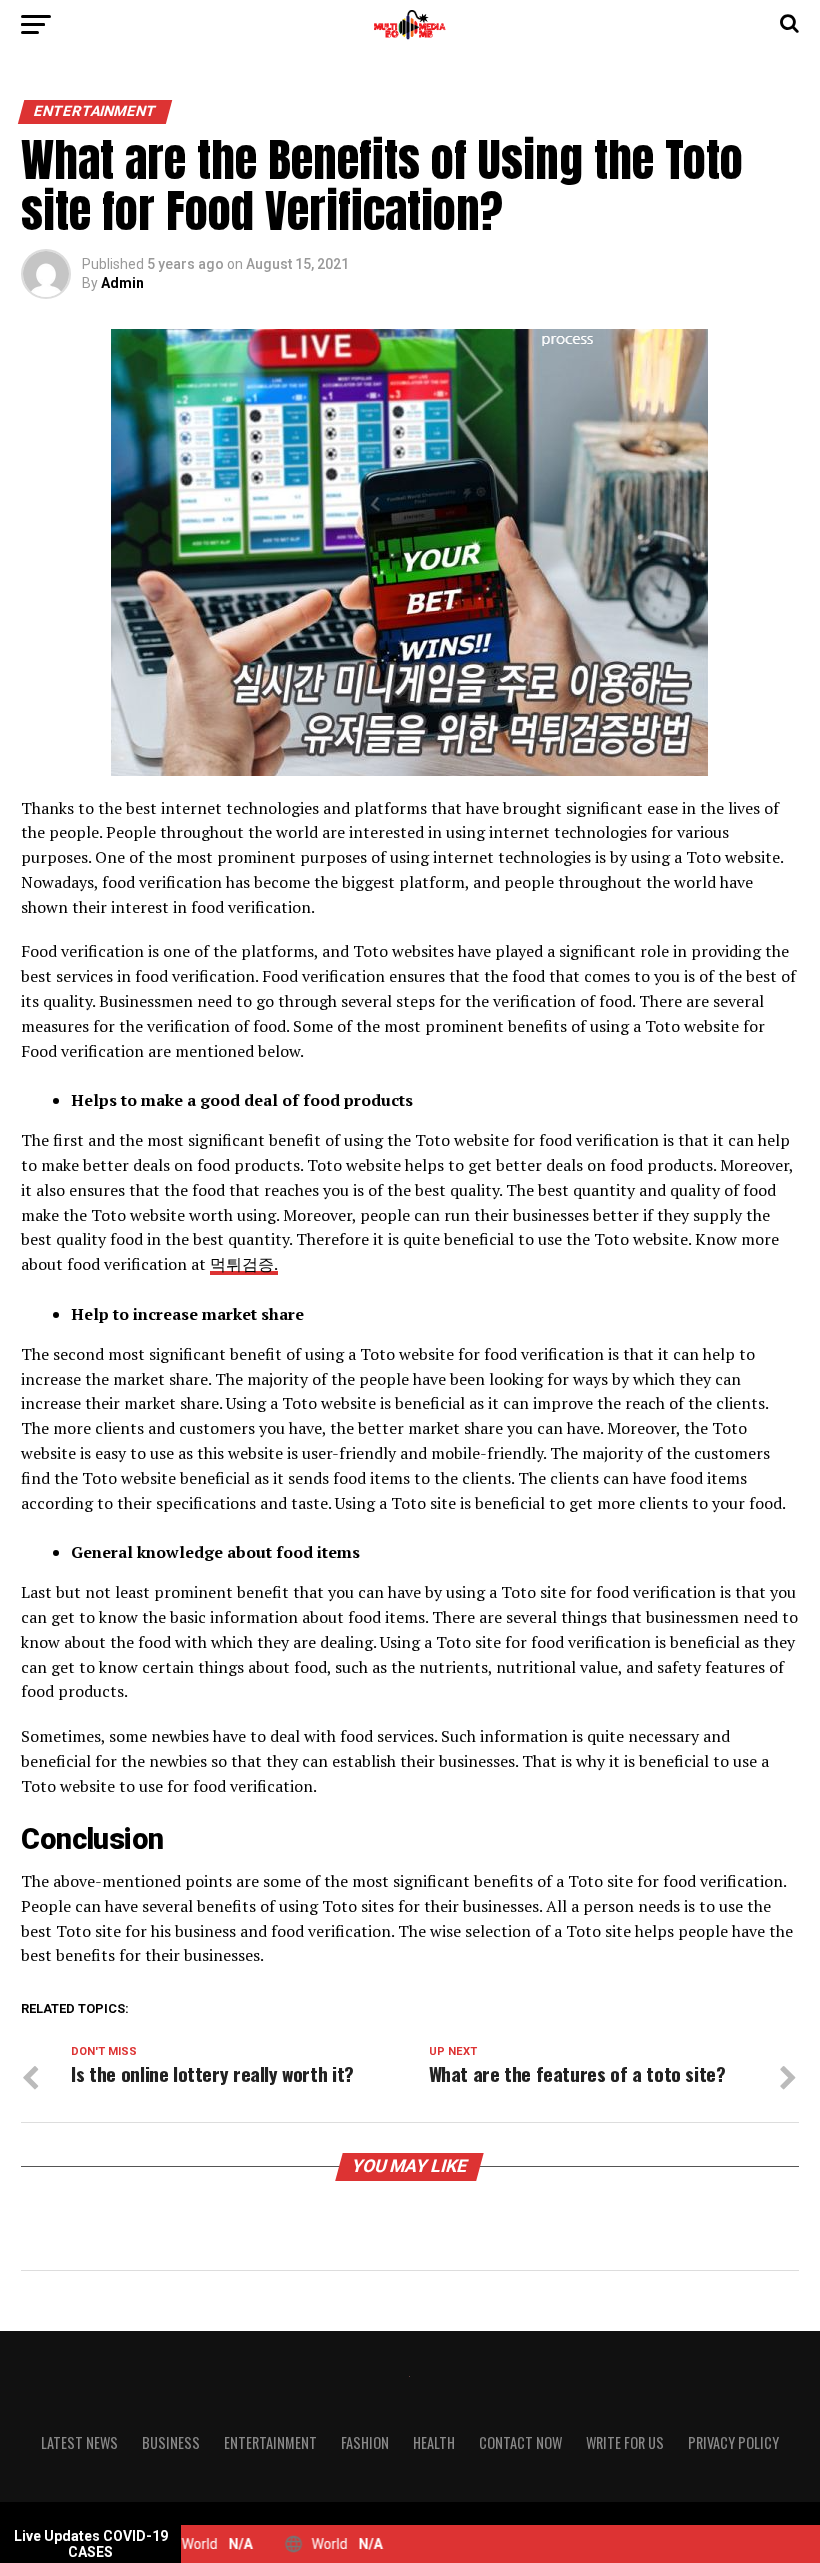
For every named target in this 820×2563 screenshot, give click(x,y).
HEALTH (434, 2442)
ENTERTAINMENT (270, 2442)
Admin (122, 283)
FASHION (365, 2442)
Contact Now (520, 2442)
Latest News (79, 2442)
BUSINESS (171, 2442)
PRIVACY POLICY (733, 2442)
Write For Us (625, 2442)
